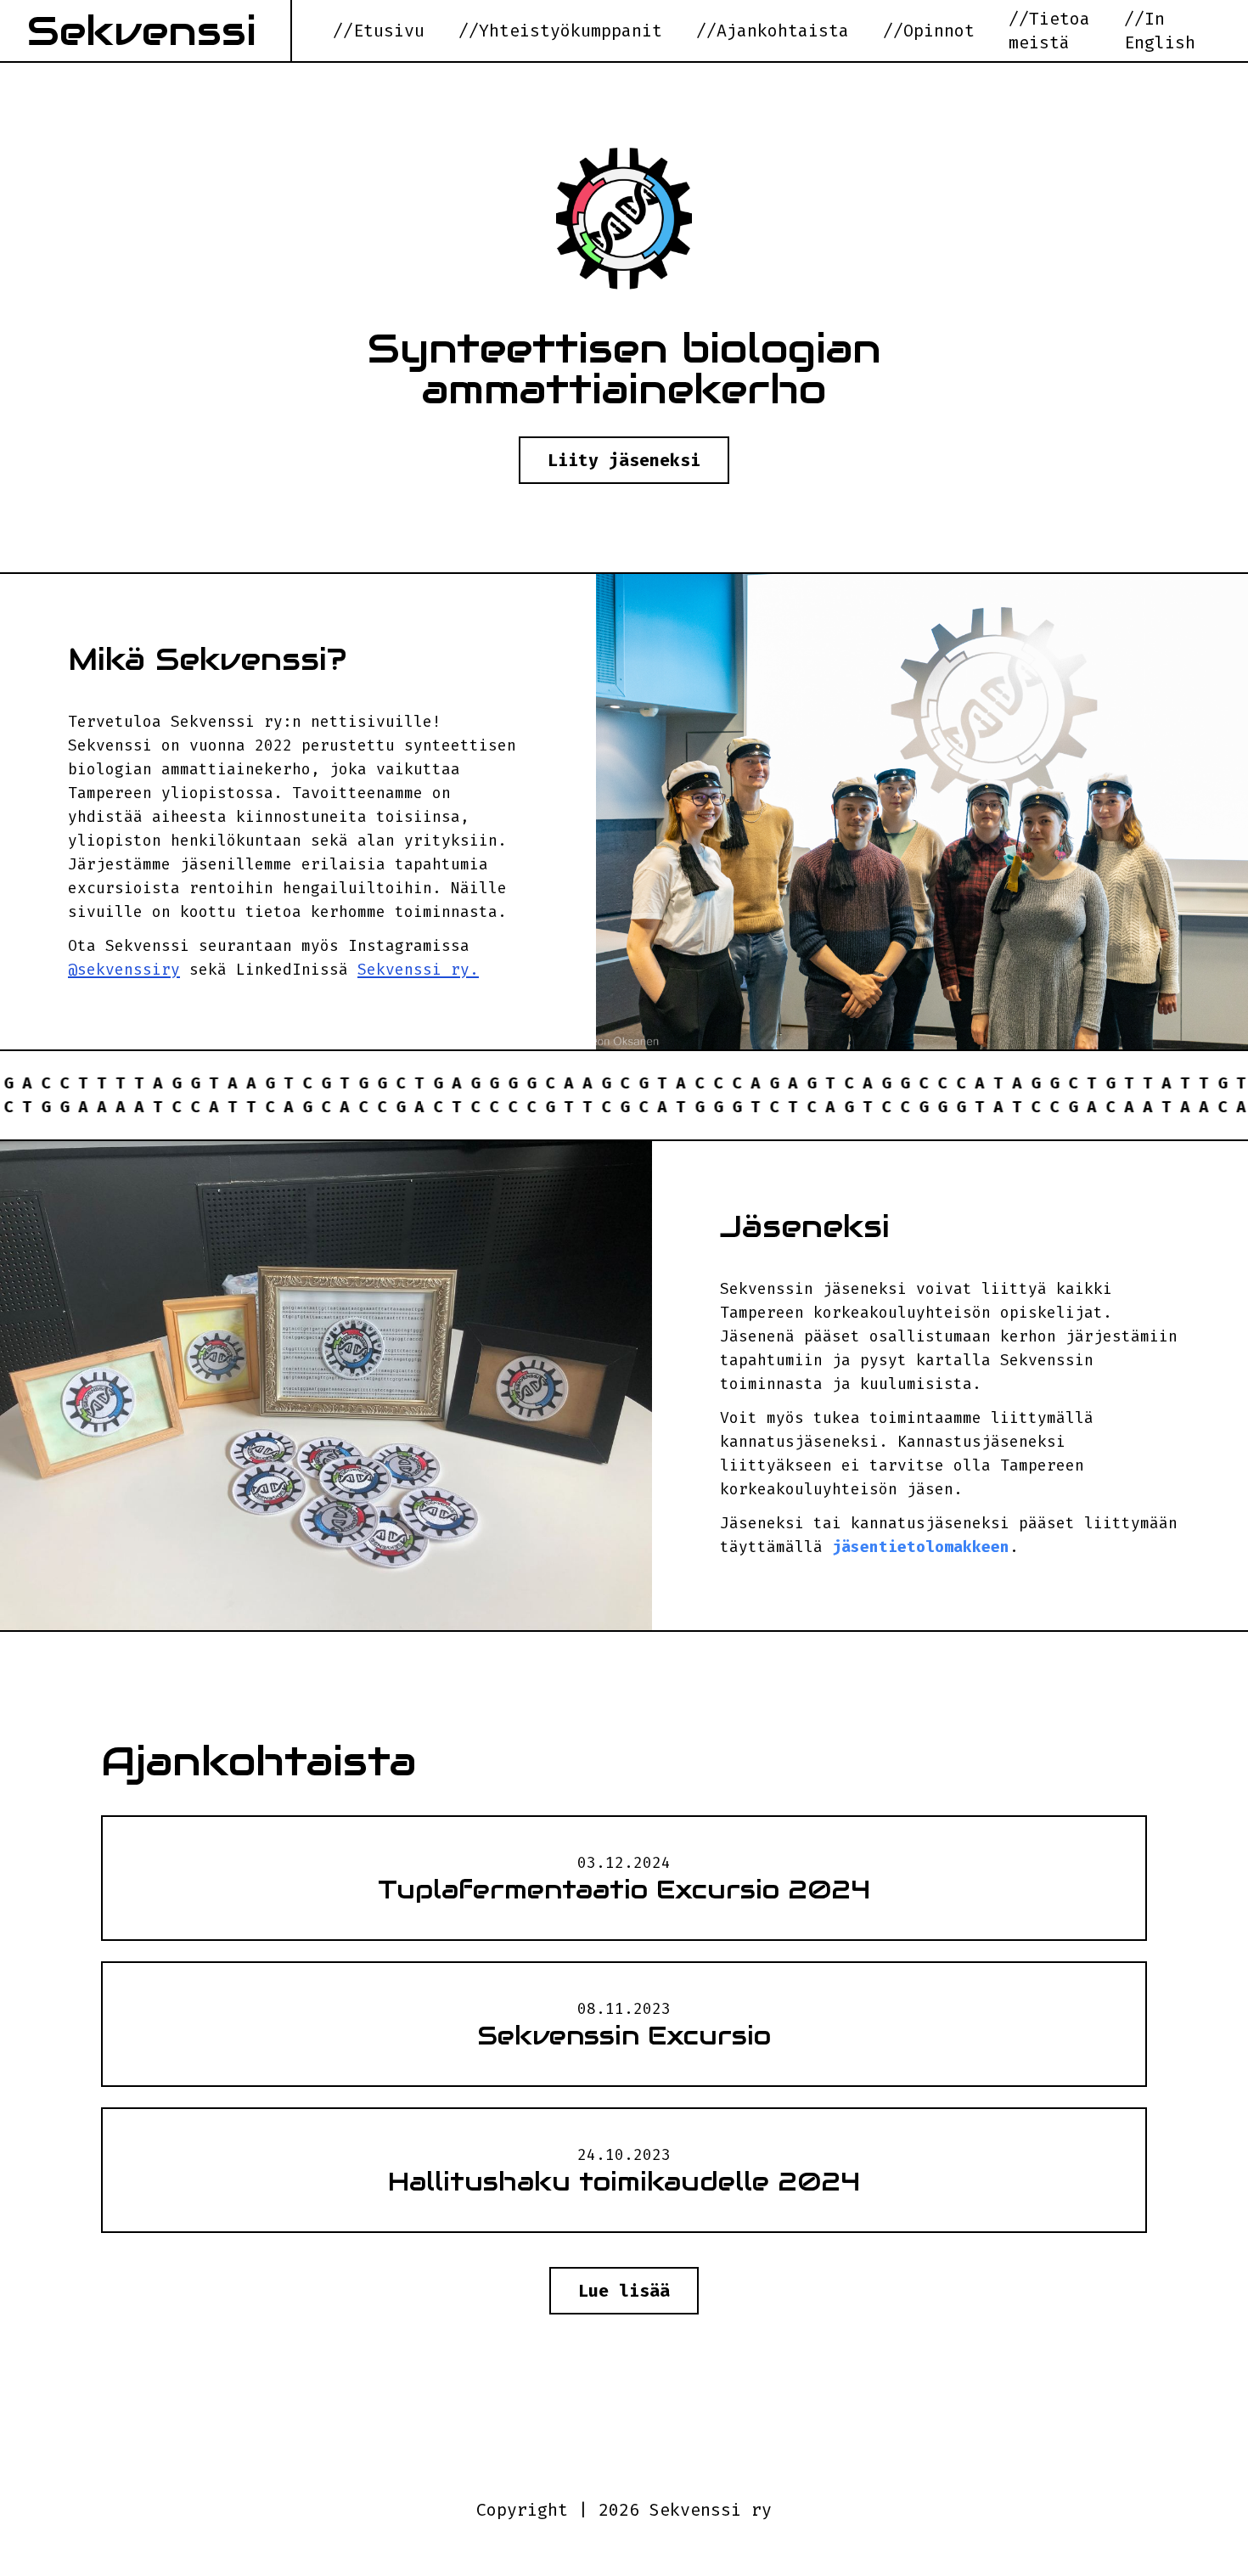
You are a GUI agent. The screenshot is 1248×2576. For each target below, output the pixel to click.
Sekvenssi (142, 31)
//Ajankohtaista (773, 31)
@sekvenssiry (124, 970)
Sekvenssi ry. (418, 970)
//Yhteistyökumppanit (560, 31)
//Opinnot (929, 31)
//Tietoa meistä (1049, 31)
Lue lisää (624, 2291)
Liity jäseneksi (624, 460)
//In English (1160, 31)
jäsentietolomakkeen (921, 1547)
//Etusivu (379, 31)
